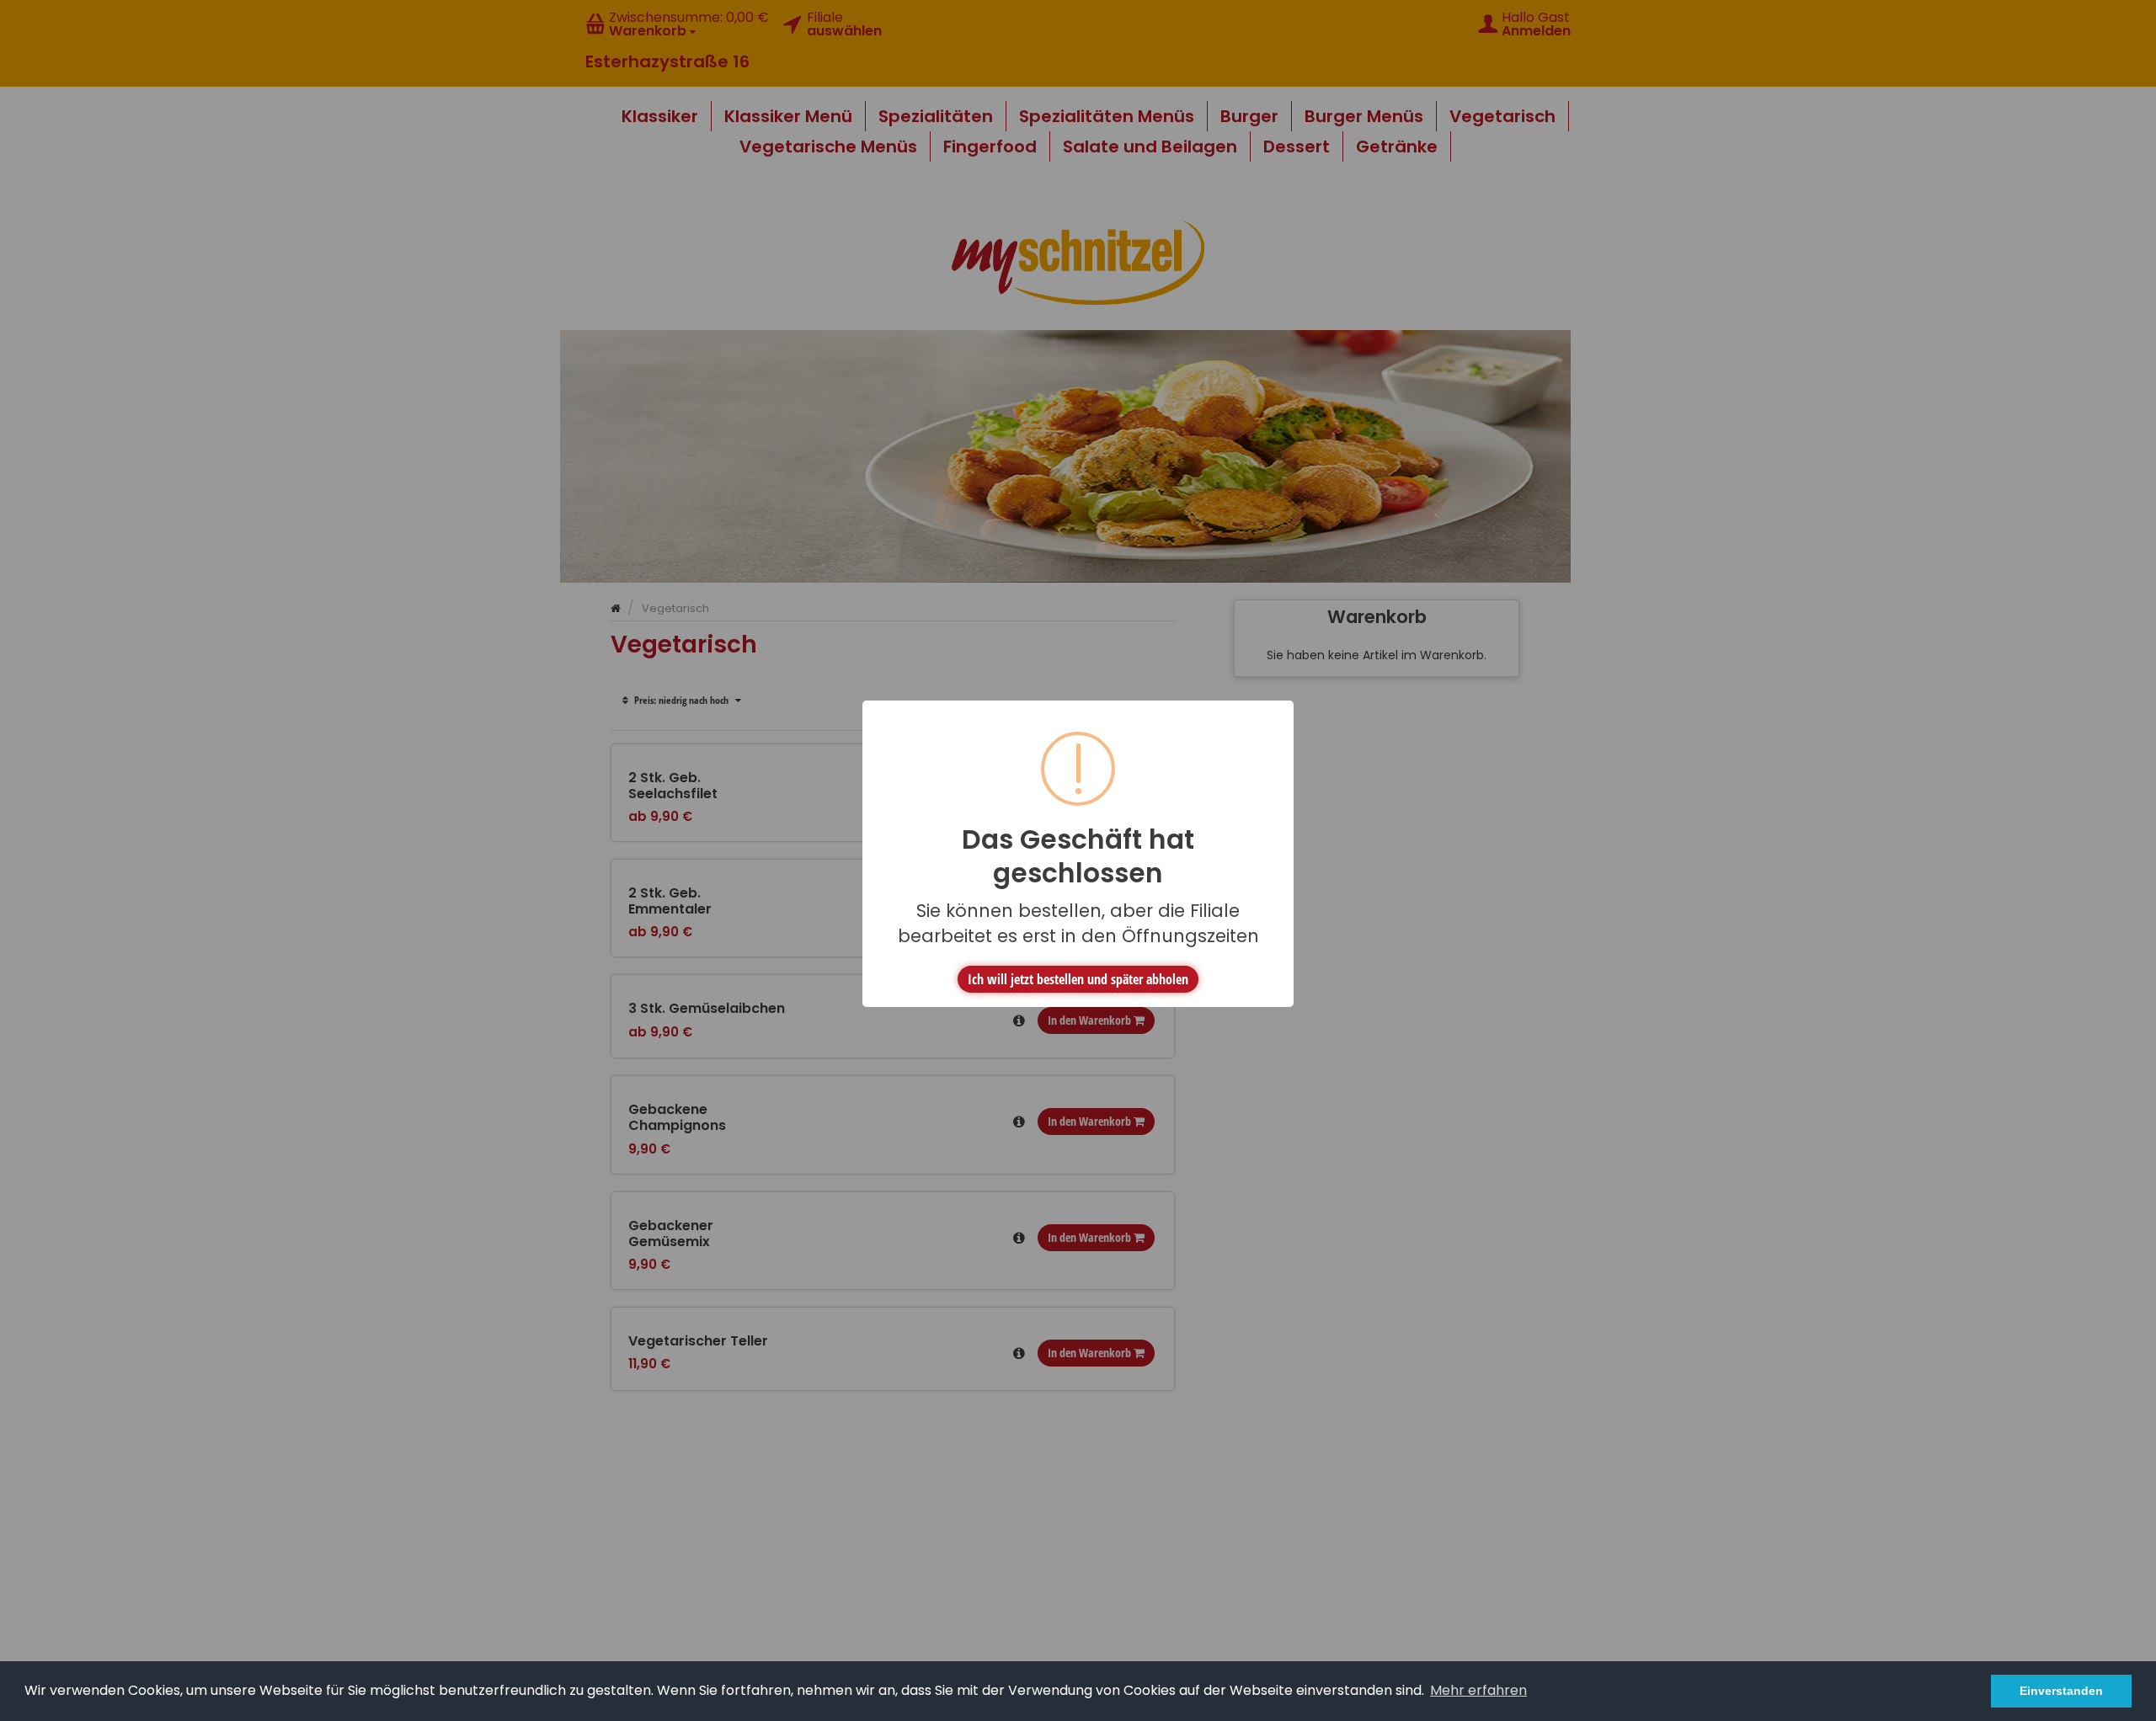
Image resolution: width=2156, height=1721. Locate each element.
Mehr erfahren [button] (1478, 1690)
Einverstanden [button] (2061, 1691)
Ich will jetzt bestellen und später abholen (1078, 979)
